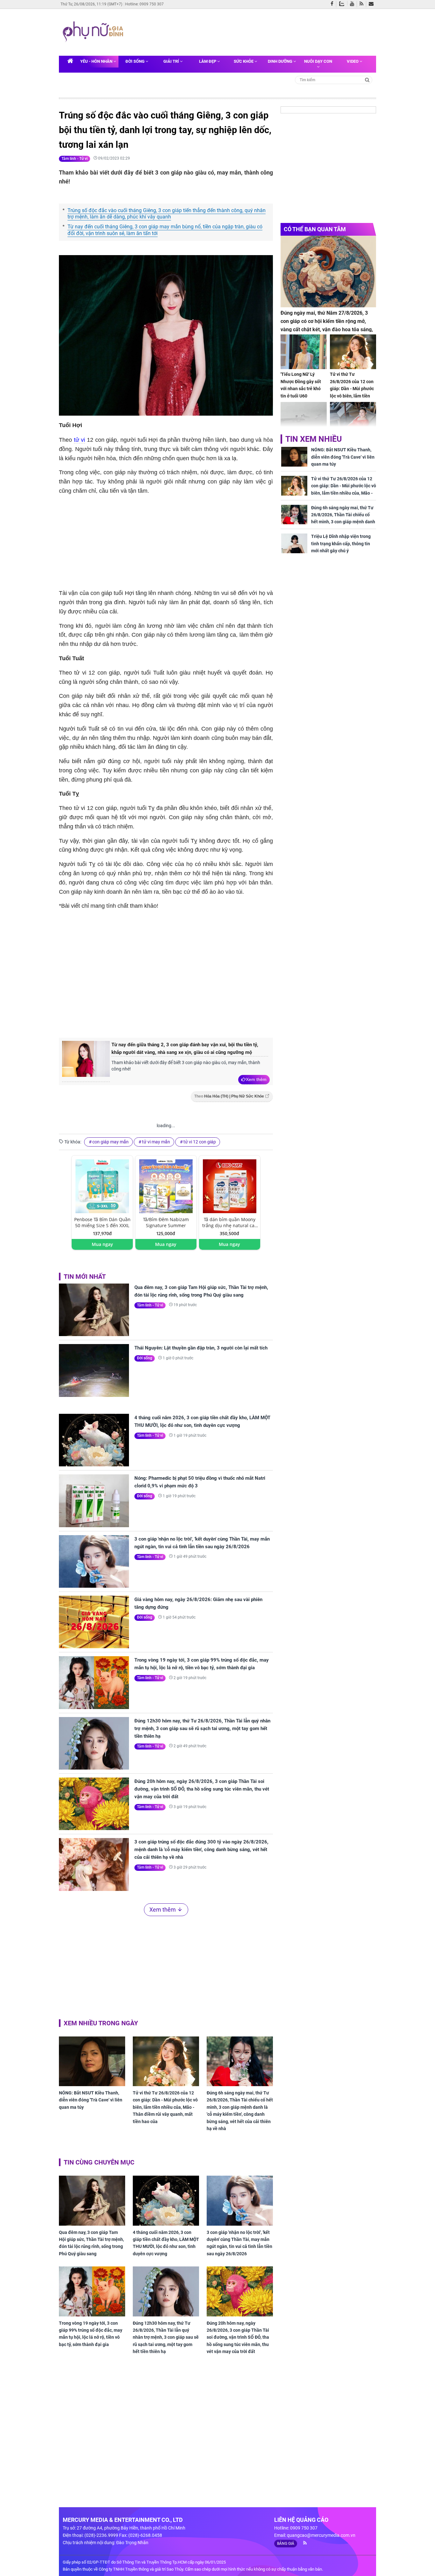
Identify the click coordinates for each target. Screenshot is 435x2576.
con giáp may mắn (111, 1142)
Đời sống (135, 61)
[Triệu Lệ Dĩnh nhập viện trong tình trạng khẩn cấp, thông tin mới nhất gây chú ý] (294, 543)
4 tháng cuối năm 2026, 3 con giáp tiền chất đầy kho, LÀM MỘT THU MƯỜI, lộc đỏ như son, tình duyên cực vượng (202, 1421)
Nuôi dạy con (318, 61)
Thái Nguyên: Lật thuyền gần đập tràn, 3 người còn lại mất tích (201, 1348)
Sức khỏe (244, 61)
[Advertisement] (249, 32)
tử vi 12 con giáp (200, 1142)
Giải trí (172, 61)
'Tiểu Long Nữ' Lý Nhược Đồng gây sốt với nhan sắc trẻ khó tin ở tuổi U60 (301, 385)
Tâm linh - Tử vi (75, 159)
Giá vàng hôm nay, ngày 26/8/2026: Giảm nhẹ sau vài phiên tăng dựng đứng (198, 1603)
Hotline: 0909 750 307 (144, 4)
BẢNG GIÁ (286, 2544)
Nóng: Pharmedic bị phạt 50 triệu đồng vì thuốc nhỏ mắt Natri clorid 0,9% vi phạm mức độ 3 (200, 1482)
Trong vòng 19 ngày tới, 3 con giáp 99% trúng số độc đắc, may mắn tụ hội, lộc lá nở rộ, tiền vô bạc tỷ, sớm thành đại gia (202, 1664)
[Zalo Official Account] (343, 3)
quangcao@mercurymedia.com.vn (321, 2535)
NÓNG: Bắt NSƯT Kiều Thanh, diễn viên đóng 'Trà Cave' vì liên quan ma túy (91, 2100)
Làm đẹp (208, 61)
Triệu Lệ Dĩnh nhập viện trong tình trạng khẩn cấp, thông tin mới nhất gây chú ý (341, 544)
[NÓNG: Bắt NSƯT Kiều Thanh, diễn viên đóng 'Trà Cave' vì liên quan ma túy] (92, 2061)
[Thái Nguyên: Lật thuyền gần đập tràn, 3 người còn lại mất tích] (94, 1370)
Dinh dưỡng (281, 61)
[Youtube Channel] (353, 4)
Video (353, 61)
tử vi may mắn (156, 1142)
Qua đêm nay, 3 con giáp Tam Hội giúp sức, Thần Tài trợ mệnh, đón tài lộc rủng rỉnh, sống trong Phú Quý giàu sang (201, 1291)
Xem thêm (256, 1079)
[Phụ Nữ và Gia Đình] (94, 32)
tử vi (80, 440)
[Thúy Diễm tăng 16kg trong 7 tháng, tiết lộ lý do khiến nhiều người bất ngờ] (353, 419)
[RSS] (363, 4)
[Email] (372, 4)
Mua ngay (102, 1244)
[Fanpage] (333, 4)
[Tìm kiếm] (367, 79)
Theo (229, 1096)
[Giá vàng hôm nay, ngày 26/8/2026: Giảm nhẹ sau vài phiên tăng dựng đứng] (94, 1622)
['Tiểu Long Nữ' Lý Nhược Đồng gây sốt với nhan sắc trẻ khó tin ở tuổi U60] (304, 352)
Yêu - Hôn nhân (97, 61)
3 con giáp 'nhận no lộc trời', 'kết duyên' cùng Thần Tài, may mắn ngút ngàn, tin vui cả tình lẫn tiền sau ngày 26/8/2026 (202, 1543)
